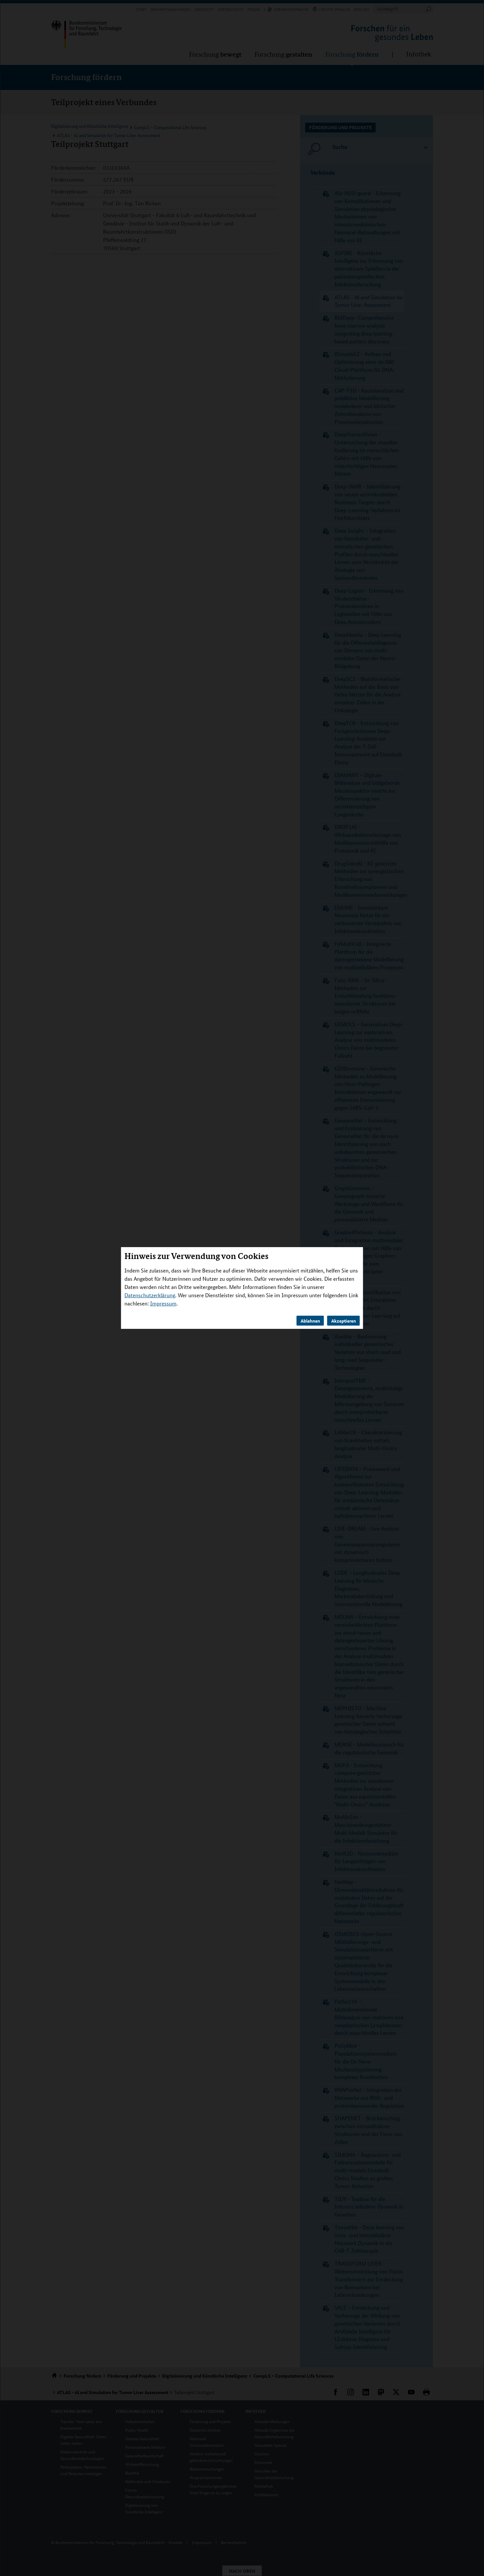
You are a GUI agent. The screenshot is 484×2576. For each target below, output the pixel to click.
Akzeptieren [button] (344, 1321)
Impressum (163, 1303)
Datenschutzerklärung (150, 1295)
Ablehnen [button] (310, 1321)
